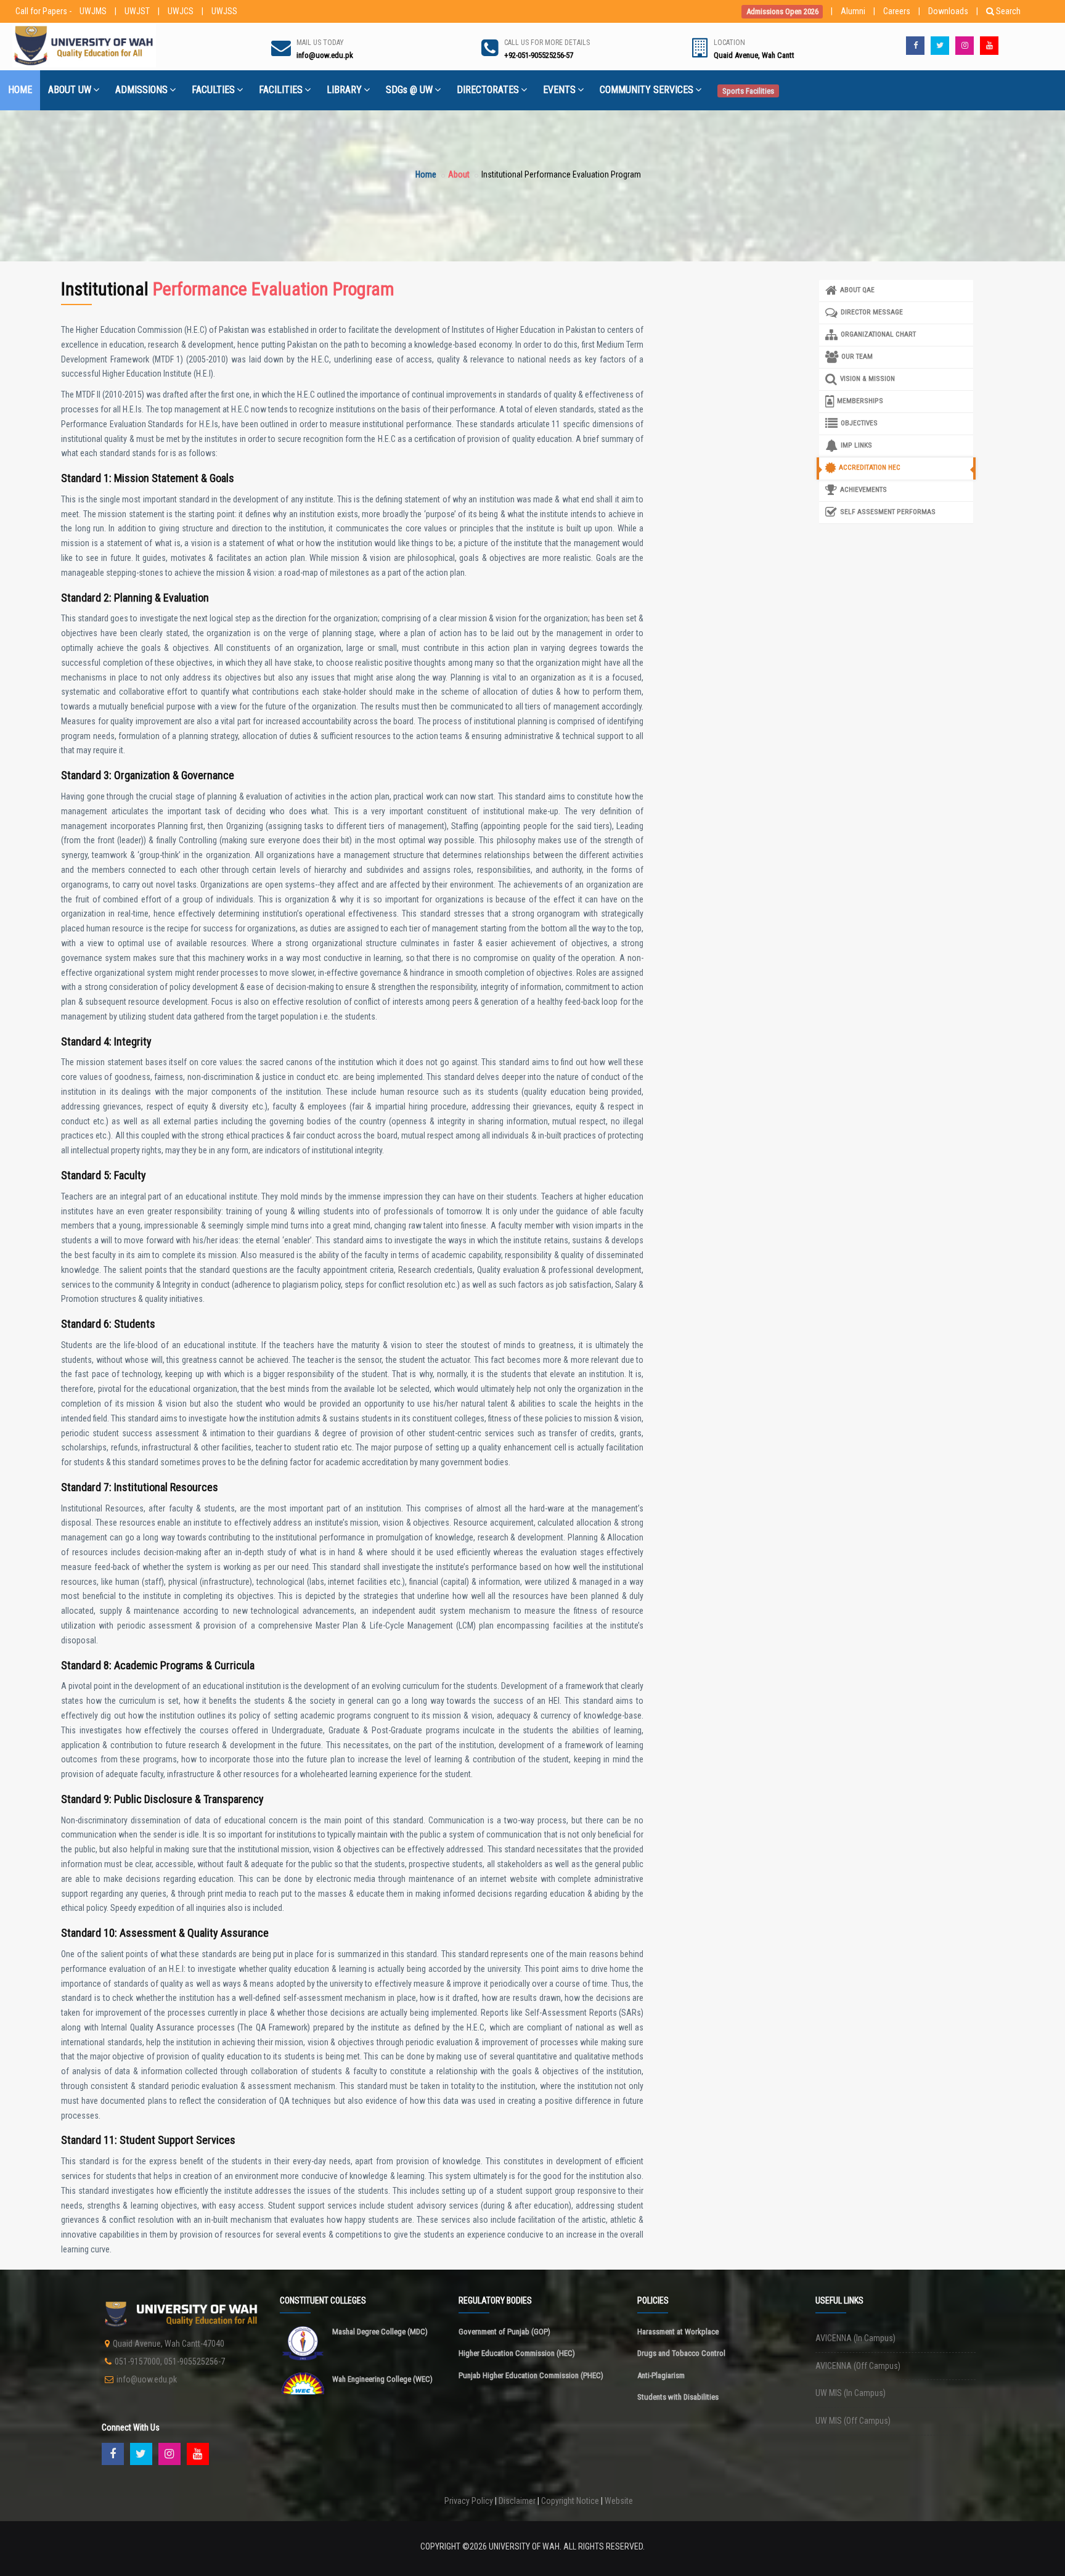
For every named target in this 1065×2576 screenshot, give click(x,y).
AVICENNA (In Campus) (855, 2338)
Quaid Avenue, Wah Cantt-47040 (169, 2344)
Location (729, 43)
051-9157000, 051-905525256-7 (170, 2361)
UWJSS (224, 11)
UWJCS (181, 11)
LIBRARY (344, 90)
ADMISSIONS (141, 90)
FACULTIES (213, 90)
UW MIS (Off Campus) (853, 2421)
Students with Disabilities (678, 2397)
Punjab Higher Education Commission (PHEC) (531, 2375)
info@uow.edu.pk (147, 2379)
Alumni (853, 11)
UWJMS (93, 11)
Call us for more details (547, 43)
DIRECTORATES (488, 90)
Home (426, 174)
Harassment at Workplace (678, 2332)
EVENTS (559, 90)
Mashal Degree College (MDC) (380, 2332)
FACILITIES (281, 90)
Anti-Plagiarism (661, 2375)
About (459, 174)
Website (619, 2501)
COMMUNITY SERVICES (647, 90)
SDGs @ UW (409, 90)
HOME (20, 90)
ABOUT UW (70, 90)
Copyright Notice (570, 2501)
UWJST (137, 11)
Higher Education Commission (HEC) (517, 2353)
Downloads (948, 11)
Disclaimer (517, 2501)
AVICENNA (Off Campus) (858, 2366)
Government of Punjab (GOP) (504, 2332)
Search (1008, 11)
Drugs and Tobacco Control (681, 2353)
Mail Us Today (320, 43)
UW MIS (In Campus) (851, 2393)
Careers (897, 11)
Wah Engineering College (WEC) (382, 2379)
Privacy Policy (469, 2501)
